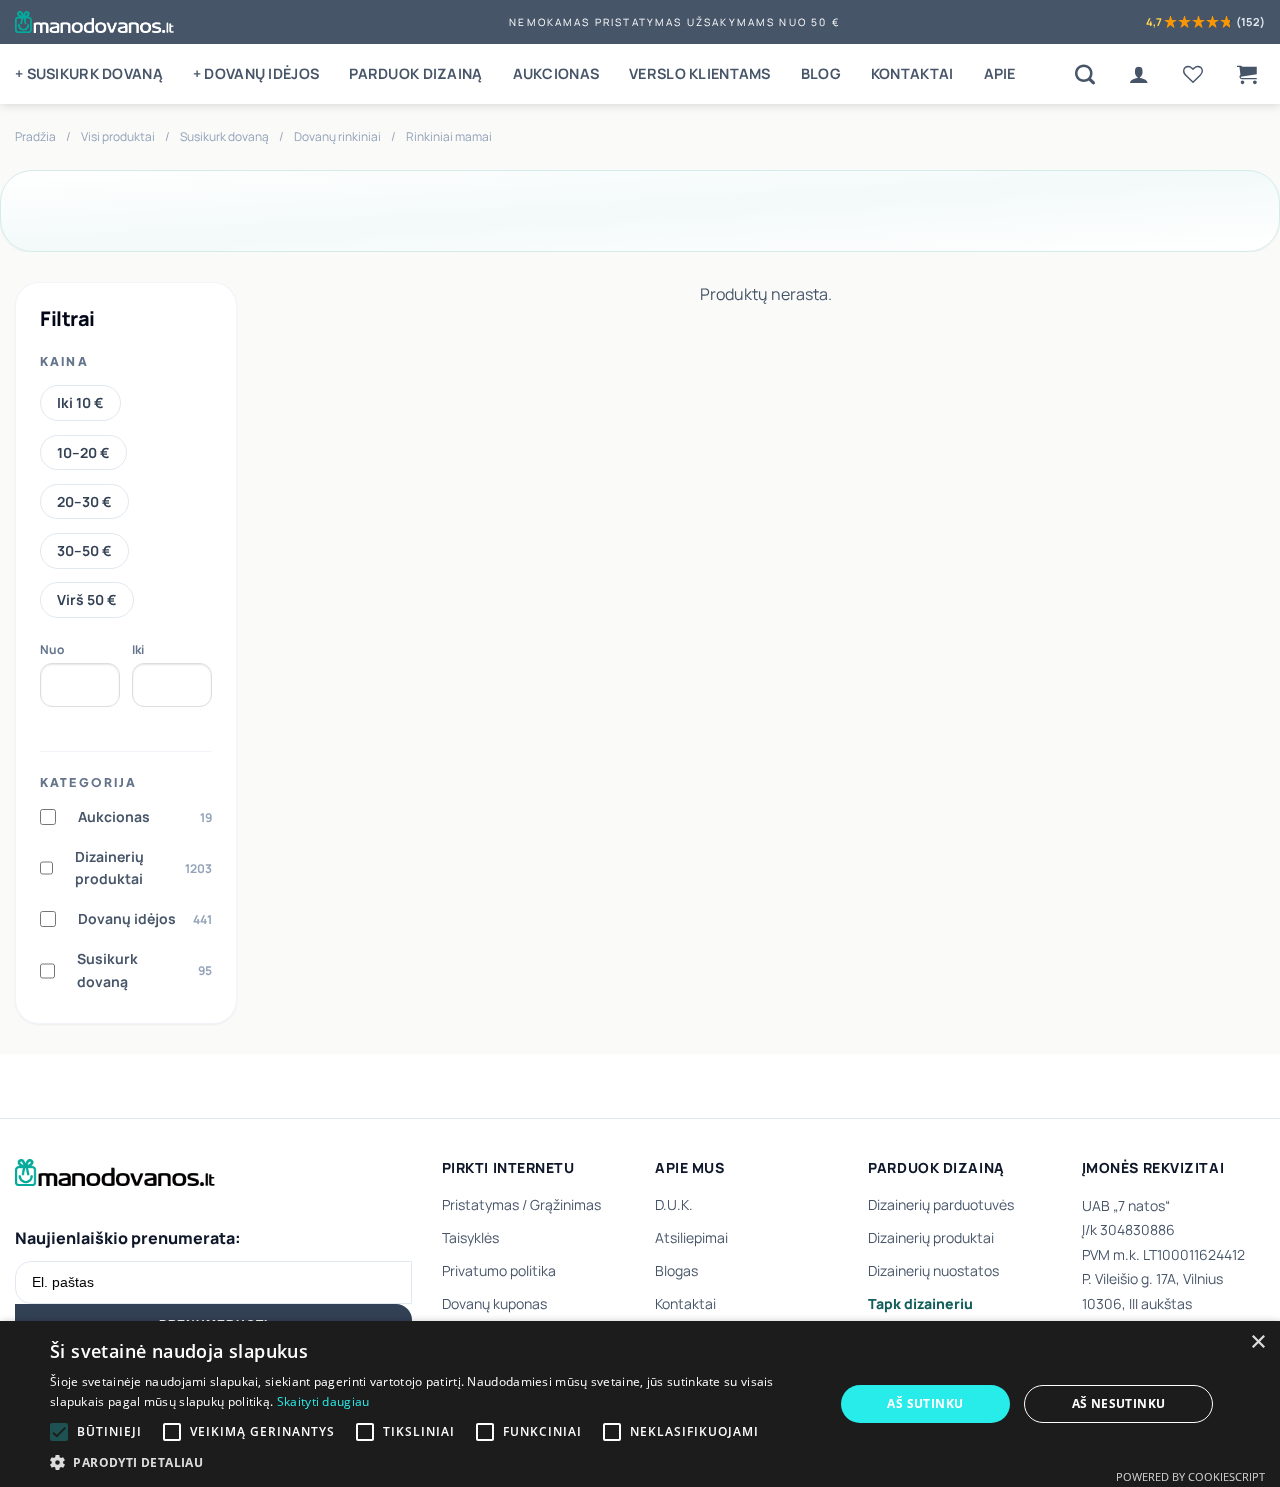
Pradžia (35, 136)
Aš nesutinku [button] (1119, 1403)
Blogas (676, 1270)
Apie (1000, 73)
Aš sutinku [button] (925, 1403)
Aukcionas (556, 73)
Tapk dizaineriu (920, 1303)
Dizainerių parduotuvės (941, 1204)
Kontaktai (912, 73)
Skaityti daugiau (323, 1401)
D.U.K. (674, 1204)
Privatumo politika (499, 1270)
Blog (821, 73)
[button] (1247, 74)
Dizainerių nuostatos (933, 1270)
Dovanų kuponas (494, 1303)
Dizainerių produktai (931, 1237)
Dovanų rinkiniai (337, 136)
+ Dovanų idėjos (256, 73)
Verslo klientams (700, 73)
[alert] (640, 1404)
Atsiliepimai (691, 1237)
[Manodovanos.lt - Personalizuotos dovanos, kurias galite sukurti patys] (94, 22)
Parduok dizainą (415, 73)
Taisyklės (470, 1237)
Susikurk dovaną (224, 136)
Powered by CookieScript (1190, 1476)
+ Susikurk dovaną (89, 73)
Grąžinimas (565, 1204)
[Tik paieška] (1085, 74)
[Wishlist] (1193, 74)
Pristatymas (480, 1204)
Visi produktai (118, 136)
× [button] (1257, 1342)
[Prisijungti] (1139, 74)
